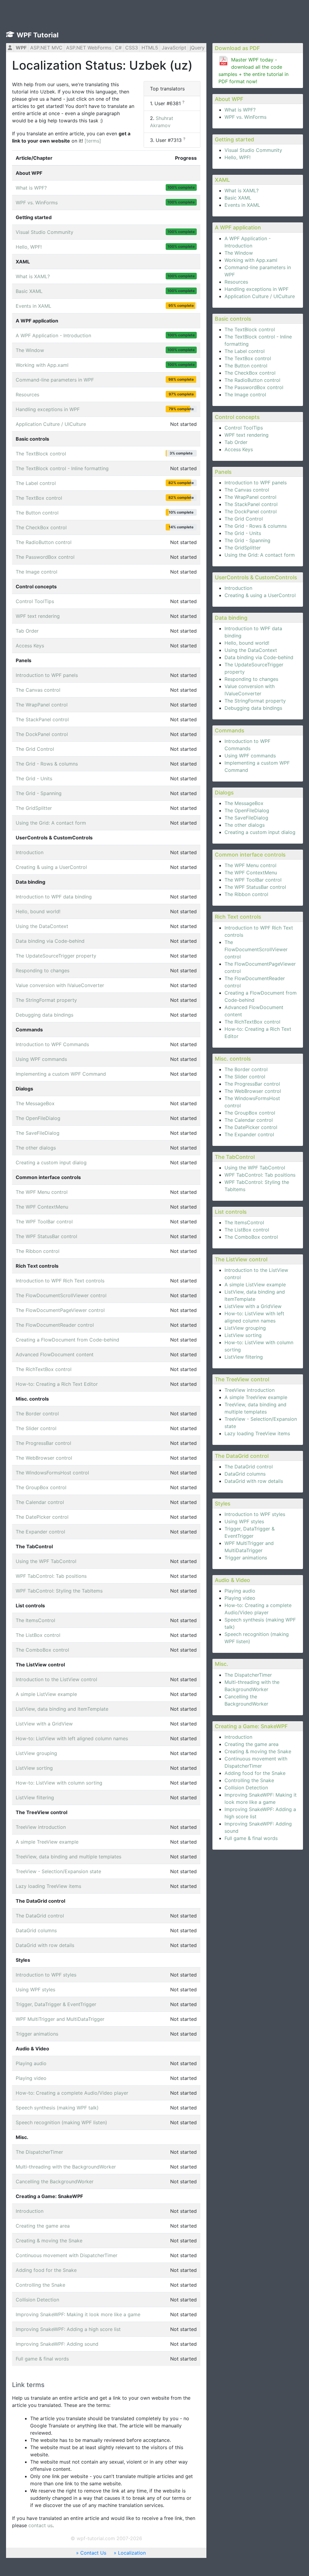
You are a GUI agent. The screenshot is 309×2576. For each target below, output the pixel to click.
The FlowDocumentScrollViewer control (256, 949)
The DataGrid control (249, 1467)
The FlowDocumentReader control (55, 1325)
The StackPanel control (251, 504)
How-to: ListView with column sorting (59, 1783)
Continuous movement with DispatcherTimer (67, 2255)
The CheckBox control (250, 373)
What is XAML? (242, 190)
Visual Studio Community (253, 150)
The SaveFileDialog (246, 818)
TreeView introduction (250, 1390)
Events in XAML (242, 205)
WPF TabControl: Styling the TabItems (59, 1591)
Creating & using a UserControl (260, 595)
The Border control (246, 1069)
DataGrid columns (245, 1474)
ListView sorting (243, 1335)
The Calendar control (249, 1120)
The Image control (245, 395)
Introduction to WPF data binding (54, 897)
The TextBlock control (250, 329)
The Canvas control (247, 490)
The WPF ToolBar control (253, 880)
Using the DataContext (251, 650)
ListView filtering (244, 1357)
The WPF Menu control (250, 865)
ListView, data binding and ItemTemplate (62, 1709)
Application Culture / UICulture (260, 296)
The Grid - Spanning (247, 540)
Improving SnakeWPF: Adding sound (57, 2344)
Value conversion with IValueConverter (60, 985)
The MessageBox (244, 803)
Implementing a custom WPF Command (61, 1074)
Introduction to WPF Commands (52, 1044)
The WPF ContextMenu (251, 873)
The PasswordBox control (254, 387)
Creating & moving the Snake (258, 1751)
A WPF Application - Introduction (53, 335)
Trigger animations (246, 1558)
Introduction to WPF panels (256, 483)
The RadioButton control (252, 380)
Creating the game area (252, 1744)
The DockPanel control (251, 511)
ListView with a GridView (253, 1306)
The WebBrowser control (253, 1091)
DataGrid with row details (254, 1481)
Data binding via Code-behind (259, 657)
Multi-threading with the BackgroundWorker (66, 2167)
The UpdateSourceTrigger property (56, 956)
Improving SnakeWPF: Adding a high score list (68, 2329)
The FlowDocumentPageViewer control (60, 1310)
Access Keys (239, 449)
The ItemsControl (244, 1222)
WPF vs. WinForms (245, 117)
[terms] (93, 141)
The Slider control (245, 1077)
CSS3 (132, 48)
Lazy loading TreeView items (257, 1433)
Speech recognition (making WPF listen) (61, 2122)
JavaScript (174, 48)
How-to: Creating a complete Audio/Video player (72, 2093)
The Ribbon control (246, 894)
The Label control (245, 351)
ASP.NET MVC (46, 48)
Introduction (238, 588)
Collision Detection (246, 1788)
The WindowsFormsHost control (52, 1473)
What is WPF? (240, 110)
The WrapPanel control (250, 497)
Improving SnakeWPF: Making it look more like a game (78, 2314)
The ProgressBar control (252, 1084)
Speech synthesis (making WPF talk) (57, 2108)
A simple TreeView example (256, 1397)
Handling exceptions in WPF (256, 289)
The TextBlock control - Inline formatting (62, 468)
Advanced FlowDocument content (55, 1354)
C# (118, 48)
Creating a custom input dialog (260, 832)
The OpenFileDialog (247, 810)
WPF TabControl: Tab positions (260, 1175)
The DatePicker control (251, 1127)
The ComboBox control (251, 1237)
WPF (21, 48)
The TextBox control (248, 358)
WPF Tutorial (38, 35)
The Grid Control (244, 519)
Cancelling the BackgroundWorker (55, 2181)
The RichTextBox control (252, 1022)
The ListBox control (247, 1230)
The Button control (246, 366)
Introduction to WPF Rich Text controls (60, 1281)
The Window (239, 253)
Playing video (240, 1598)
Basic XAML (238, 198)
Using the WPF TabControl (255, 1168)
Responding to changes (251, 679)
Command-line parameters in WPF (55, 380)
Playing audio (240, 1591)
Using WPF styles (244, 1521)
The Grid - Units (243, 533)
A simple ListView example (255, 1285)
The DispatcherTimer (248, 1675)
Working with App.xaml (251, 260)
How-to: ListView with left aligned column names (72, 1738)
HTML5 (150, 48)
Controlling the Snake (249, 1780)
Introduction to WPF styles (255, 1514)
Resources (236, 282)
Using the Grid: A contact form (260, 555)
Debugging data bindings (253, 708)
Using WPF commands (250, 756)
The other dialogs (245, 825)
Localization (132, 2553)
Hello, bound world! (247, 643)
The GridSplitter (243, 548)
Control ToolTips (244, 428)
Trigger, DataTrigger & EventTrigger (56, 2004)
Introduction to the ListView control (56, 1679)
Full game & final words (251, 1838)
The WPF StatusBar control (255, 887)
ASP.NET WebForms (89, 48)
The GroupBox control (250, 1113)
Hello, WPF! (237, 157)
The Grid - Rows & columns (256, 526)
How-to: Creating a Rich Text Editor (57, 1384)
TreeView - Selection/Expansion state (58, 1871)
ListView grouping (245, 1328)
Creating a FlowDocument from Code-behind (67, 1340)
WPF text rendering (247, 435)
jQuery (197, 48)
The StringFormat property (255, 701)
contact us (40, 2525)
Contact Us (93, 2553)
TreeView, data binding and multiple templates (68, 1857)
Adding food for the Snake (255, 1773)
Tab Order (236, 442)
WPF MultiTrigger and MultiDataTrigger (60, 2019)
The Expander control (249, 1134)
